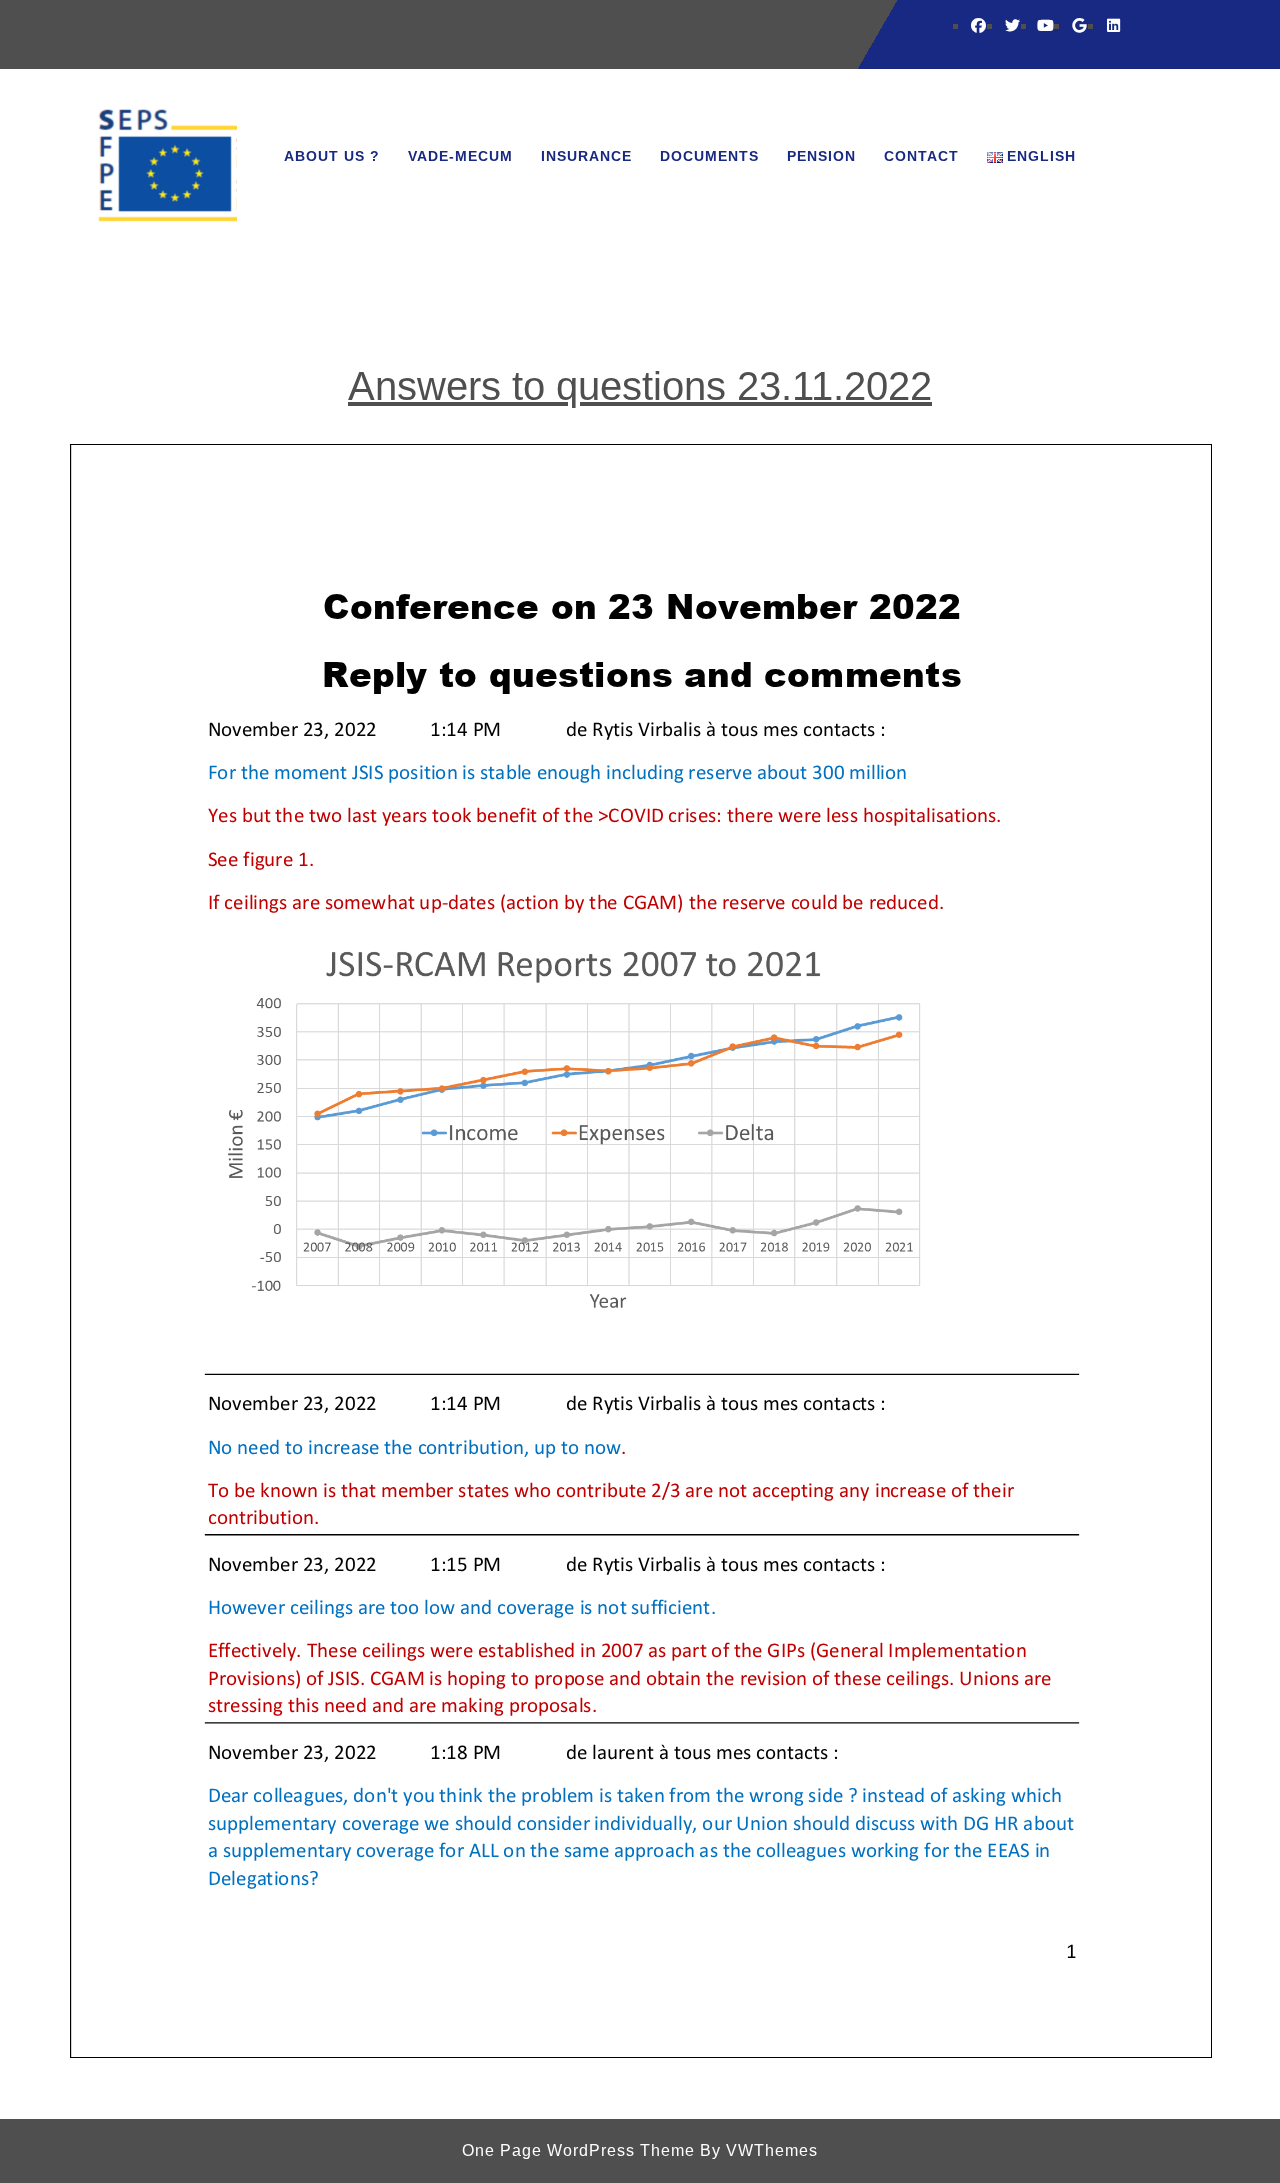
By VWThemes (759, 2150)
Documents (709, 156)
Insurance (586, 156)
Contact (921, 156)
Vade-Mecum (460, 156)
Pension (821, 156)
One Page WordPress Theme (578, 2150)
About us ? (332, 156)
